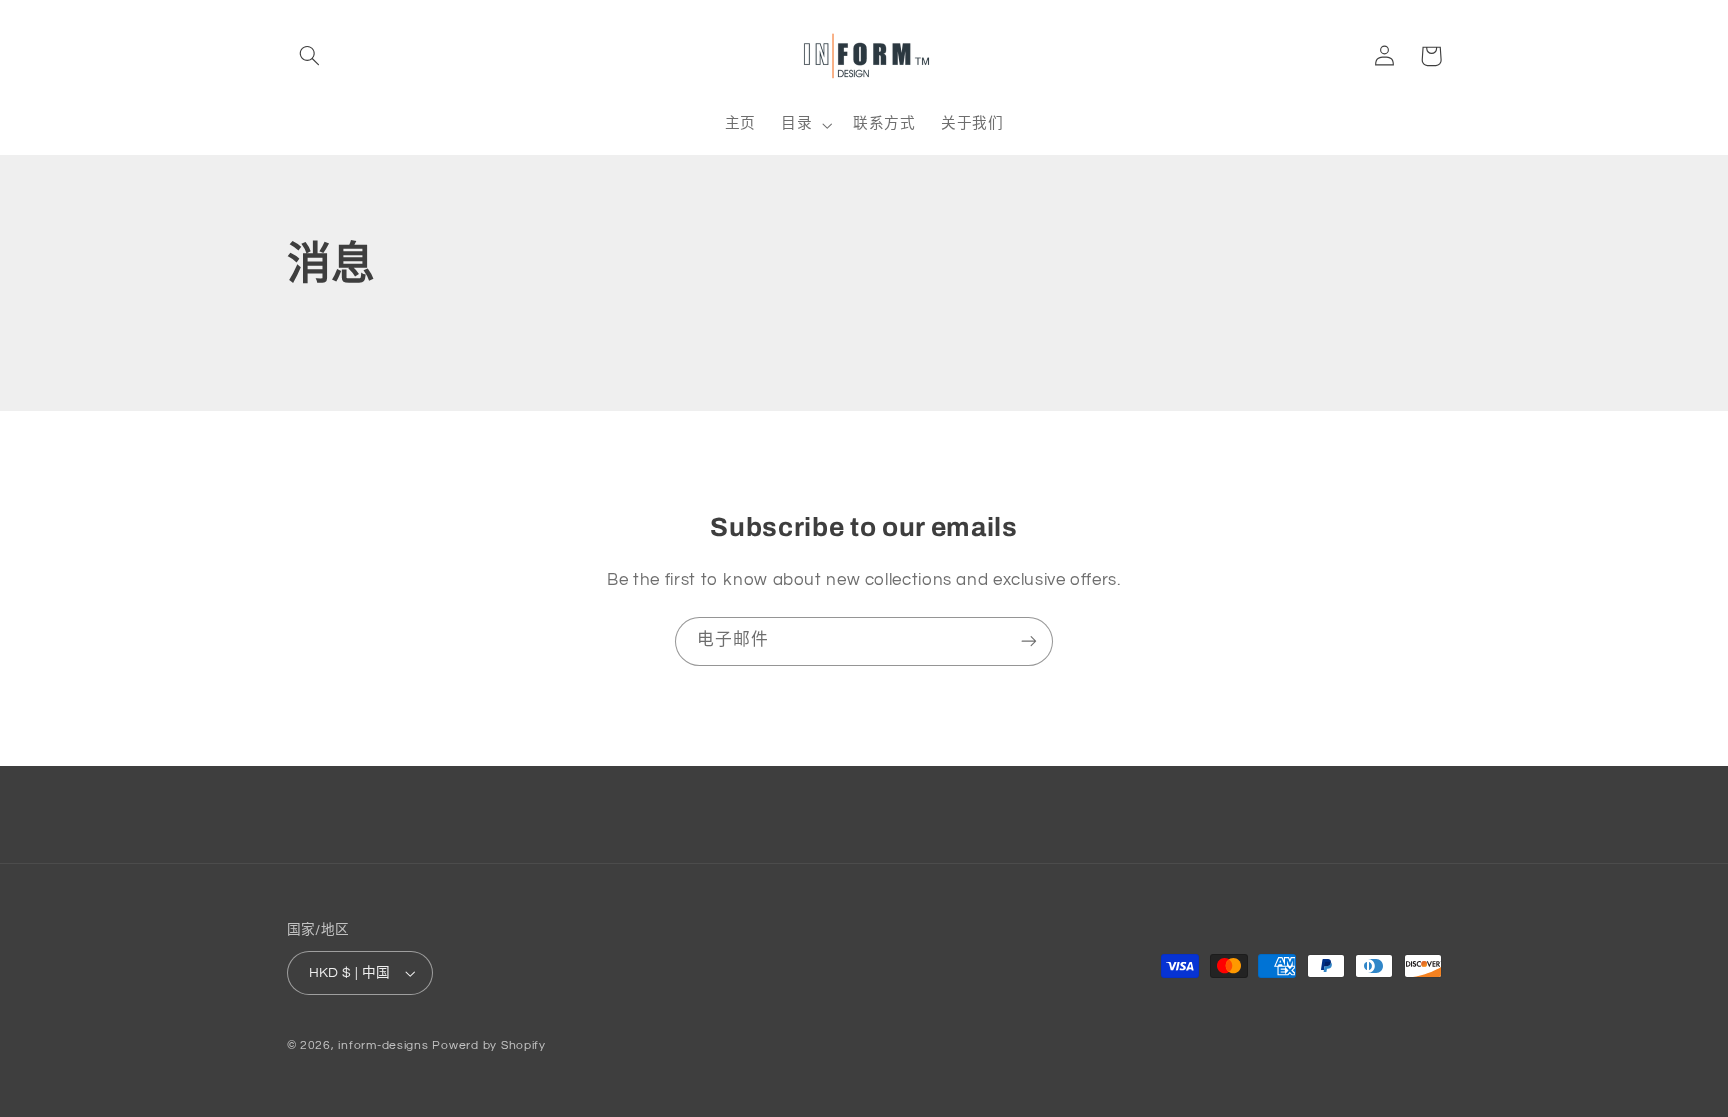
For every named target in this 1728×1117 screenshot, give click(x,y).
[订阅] (1029, 641)
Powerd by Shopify (489, 1045)
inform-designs (383, 1045)
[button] (310, 56)
